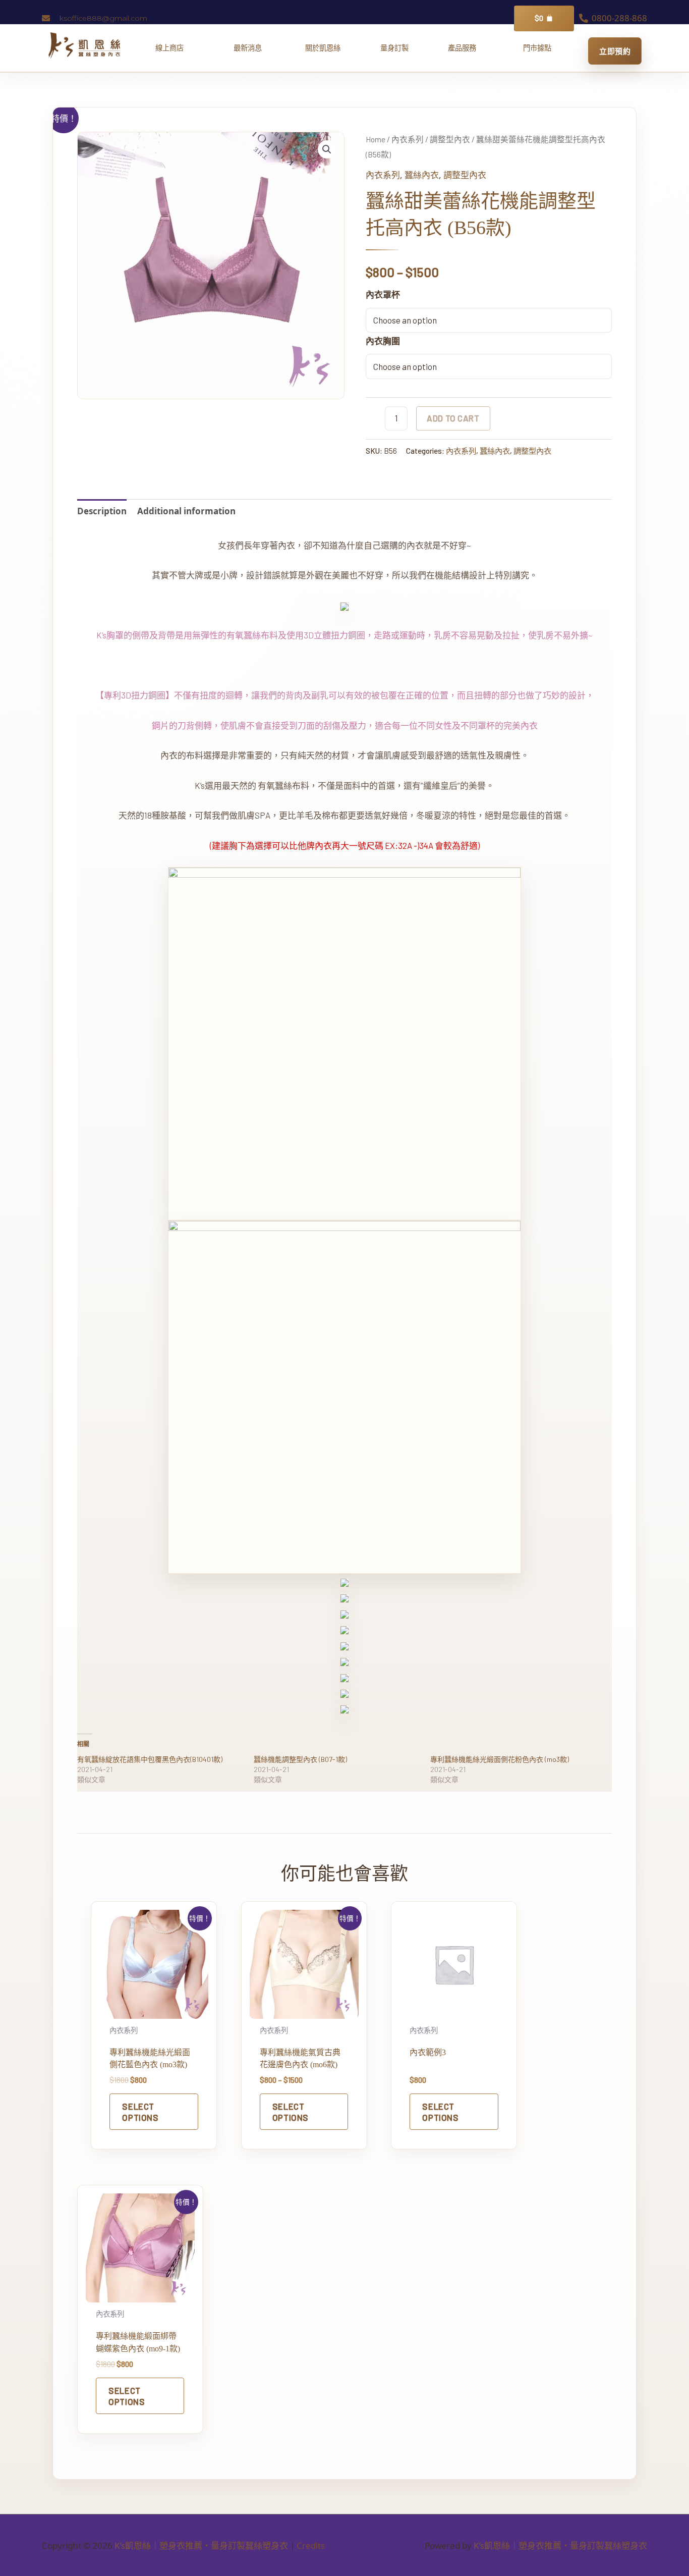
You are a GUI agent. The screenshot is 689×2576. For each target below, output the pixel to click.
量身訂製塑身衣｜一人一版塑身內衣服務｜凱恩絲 (394, 48)
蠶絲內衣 (422, 175)
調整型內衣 (450, 139)
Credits (311, 2545)
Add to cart (453, 418)
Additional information (186, 511)
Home (376, 139)
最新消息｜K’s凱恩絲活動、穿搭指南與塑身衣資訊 (251, 48)
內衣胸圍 (383, 341)
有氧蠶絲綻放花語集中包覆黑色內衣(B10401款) (150, 1759)
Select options (140, 2112)
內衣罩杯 (383, 294)
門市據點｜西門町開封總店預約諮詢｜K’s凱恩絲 (537, 48)
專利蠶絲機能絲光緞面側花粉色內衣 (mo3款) (500, 1759)
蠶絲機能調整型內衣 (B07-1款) (300, 1759)
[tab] (102, 511)
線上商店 (174, 48)
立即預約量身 (615, 51)
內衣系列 (408, 139)
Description (102, 511)
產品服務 (466, 48)
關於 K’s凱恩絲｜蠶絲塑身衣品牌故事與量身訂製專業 (323, 48)
